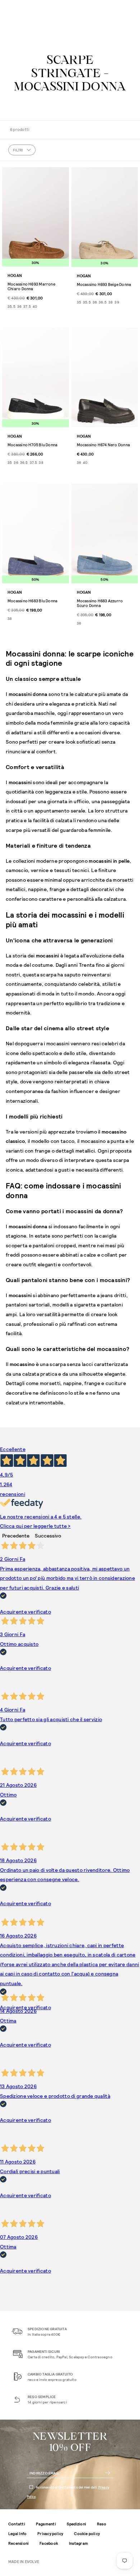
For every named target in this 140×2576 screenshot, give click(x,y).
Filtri (18, 150)
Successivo (48, 1536)
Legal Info (17, 2533)
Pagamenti (46, 2524)
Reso (102, 2524)
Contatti (17, 2524)
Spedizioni (76, 2524)
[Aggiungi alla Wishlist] (62, 174)
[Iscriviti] (108, 2473)
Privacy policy (50, 2533)
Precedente (16, 1536)
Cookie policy (87, 2533)
